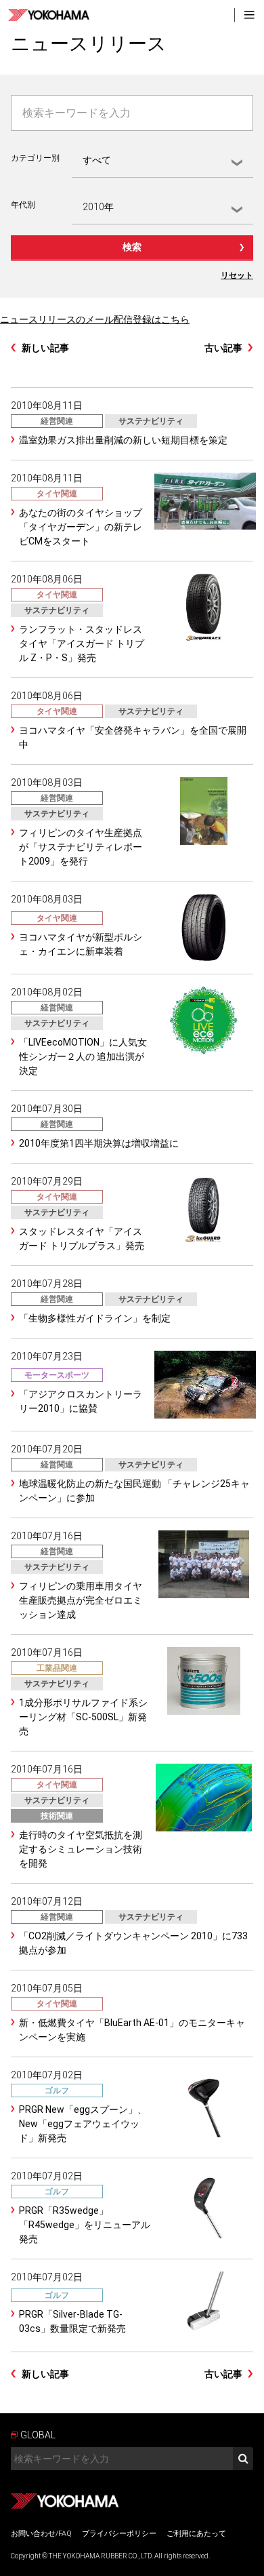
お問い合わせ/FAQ (41, 2534)
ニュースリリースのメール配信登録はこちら (95, 319)
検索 (132, 247)
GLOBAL (38, 2435)
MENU (249, 15)
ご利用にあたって (196, 2534)
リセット (237, 275)
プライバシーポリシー (119, 2534)
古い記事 (223, 348)
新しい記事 (45, 348)
